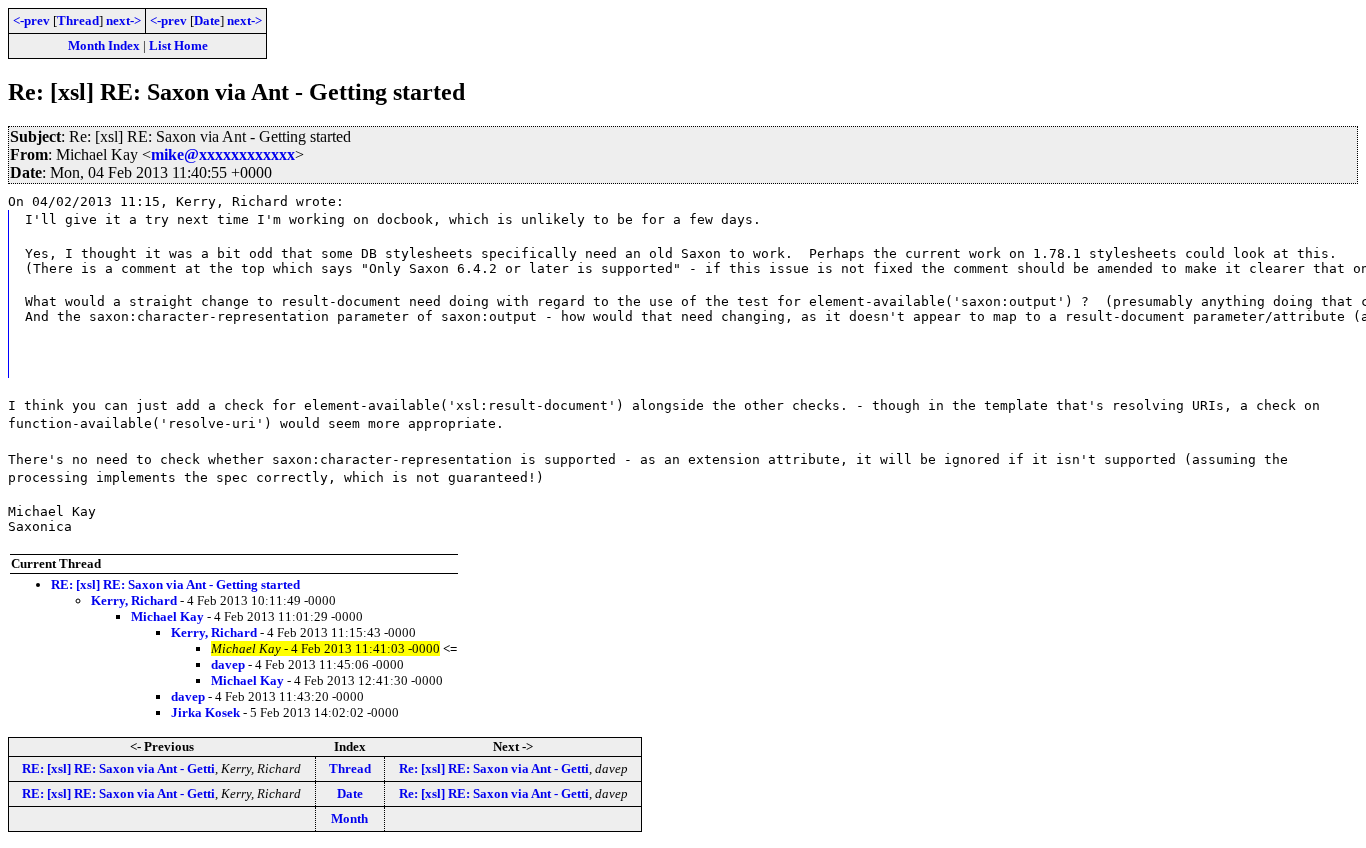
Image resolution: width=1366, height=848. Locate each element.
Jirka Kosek (205, 712)
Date (207, 20)
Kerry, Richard (134, 600)
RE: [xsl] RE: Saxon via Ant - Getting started (175, 584)
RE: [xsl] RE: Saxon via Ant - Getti (118, 768)
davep (228, 664)
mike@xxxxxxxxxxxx (223, 154)
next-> (123, 20)
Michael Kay (167, 616)
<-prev (31, 20)
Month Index (104, 45)
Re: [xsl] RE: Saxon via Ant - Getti (494, 768)
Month (349, 818)
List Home (178, 45)
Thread (78, 20)
